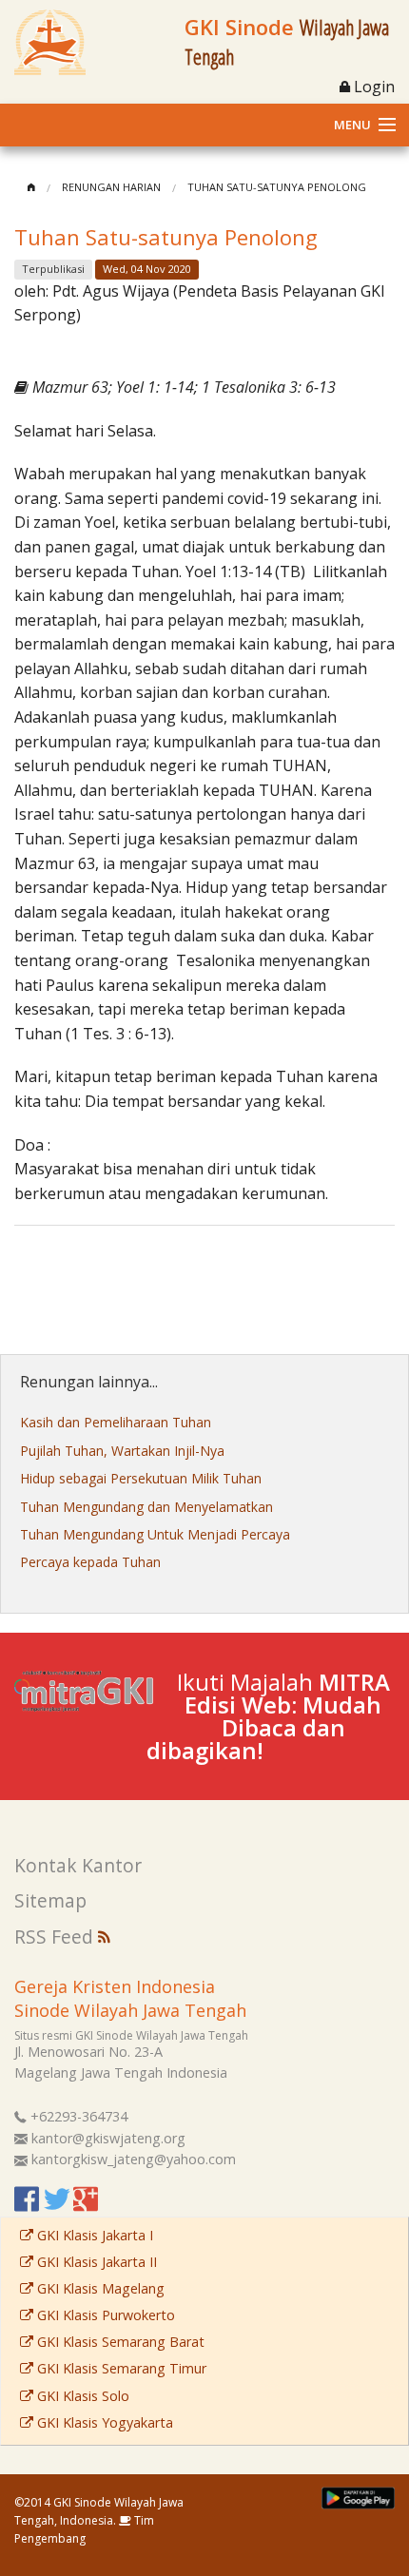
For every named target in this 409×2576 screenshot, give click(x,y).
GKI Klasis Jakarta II (95, 2262)
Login (372, 87)
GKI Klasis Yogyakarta (103, 2422)
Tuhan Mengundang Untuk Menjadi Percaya (155, 1534)
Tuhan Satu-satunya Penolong (277, 187)
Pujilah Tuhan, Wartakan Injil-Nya (122, 1451)
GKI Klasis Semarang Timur (120, 2368)
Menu (352, 125)
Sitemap (50, 1900)
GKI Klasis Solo (81, 2396)
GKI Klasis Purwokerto (104, 2315)
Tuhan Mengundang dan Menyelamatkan (146, 1507)
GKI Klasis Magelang (99, 2288)
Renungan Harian (111, 187)
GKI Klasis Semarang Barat (119, 2342)
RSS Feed (56, 1937)
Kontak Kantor (78, 1865)
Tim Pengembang (84, 2529)
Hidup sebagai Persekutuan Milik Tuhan (141, 1478)
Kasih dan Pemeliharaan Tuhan (116, 1422)
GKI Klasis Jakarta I (93, 2235)
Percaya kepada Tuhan (90, 1562)
